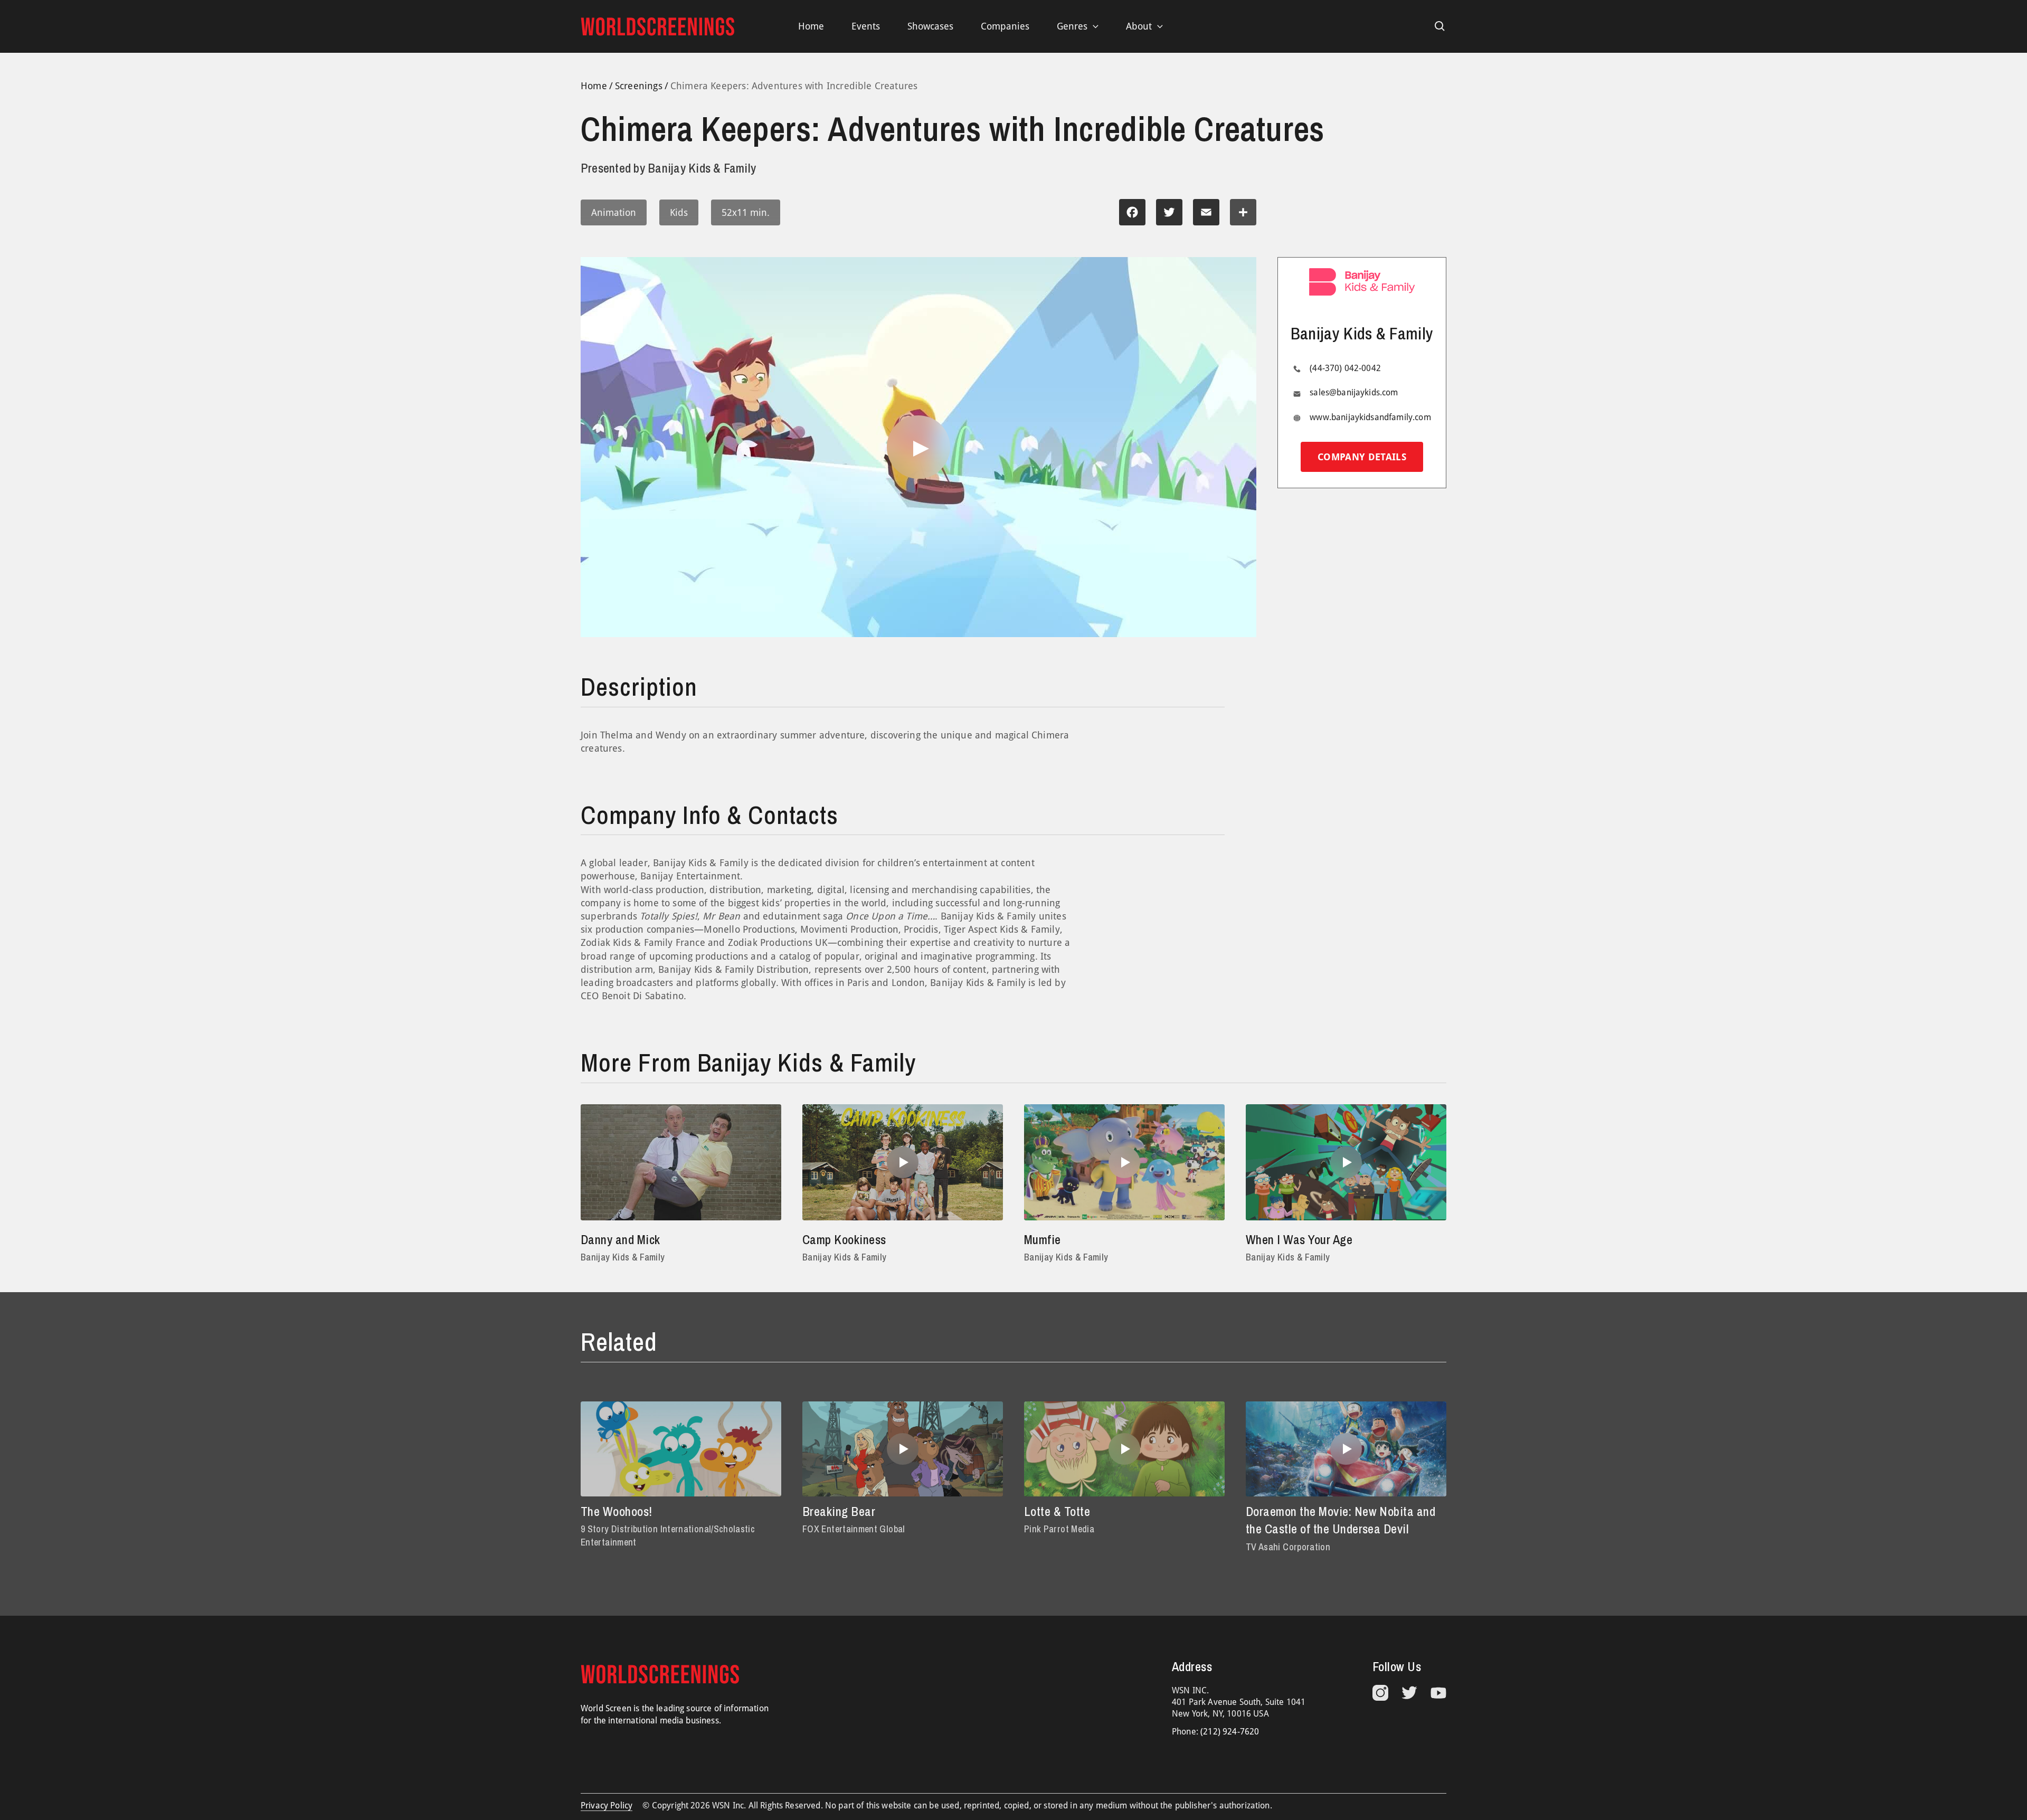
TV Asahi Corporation (1288, 1547)
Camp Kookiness (844, 1239)
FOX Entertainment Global (854, 1529)
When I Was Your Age (1299, 1239)
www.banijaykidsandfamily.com (1370, 417)
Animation (614, 212)
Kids (679, 212)
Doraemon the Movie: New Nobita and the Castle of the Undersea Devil (1341, 1520)
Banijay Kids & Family (623, 1257)
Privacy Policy (607, 1805)
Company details (1362, 457)
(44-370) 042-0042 (1345, 368)
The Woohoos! (617, 1511)
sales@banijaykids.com (1354, 393)
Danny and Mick (621, 1239)
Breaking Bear (839, 1511)
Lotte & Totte (1057, 1511)
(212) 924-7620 (1230, 1732)
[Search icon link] (1440, 26)
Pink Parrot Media (1059, 1529)
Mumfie (1043, 1239)
